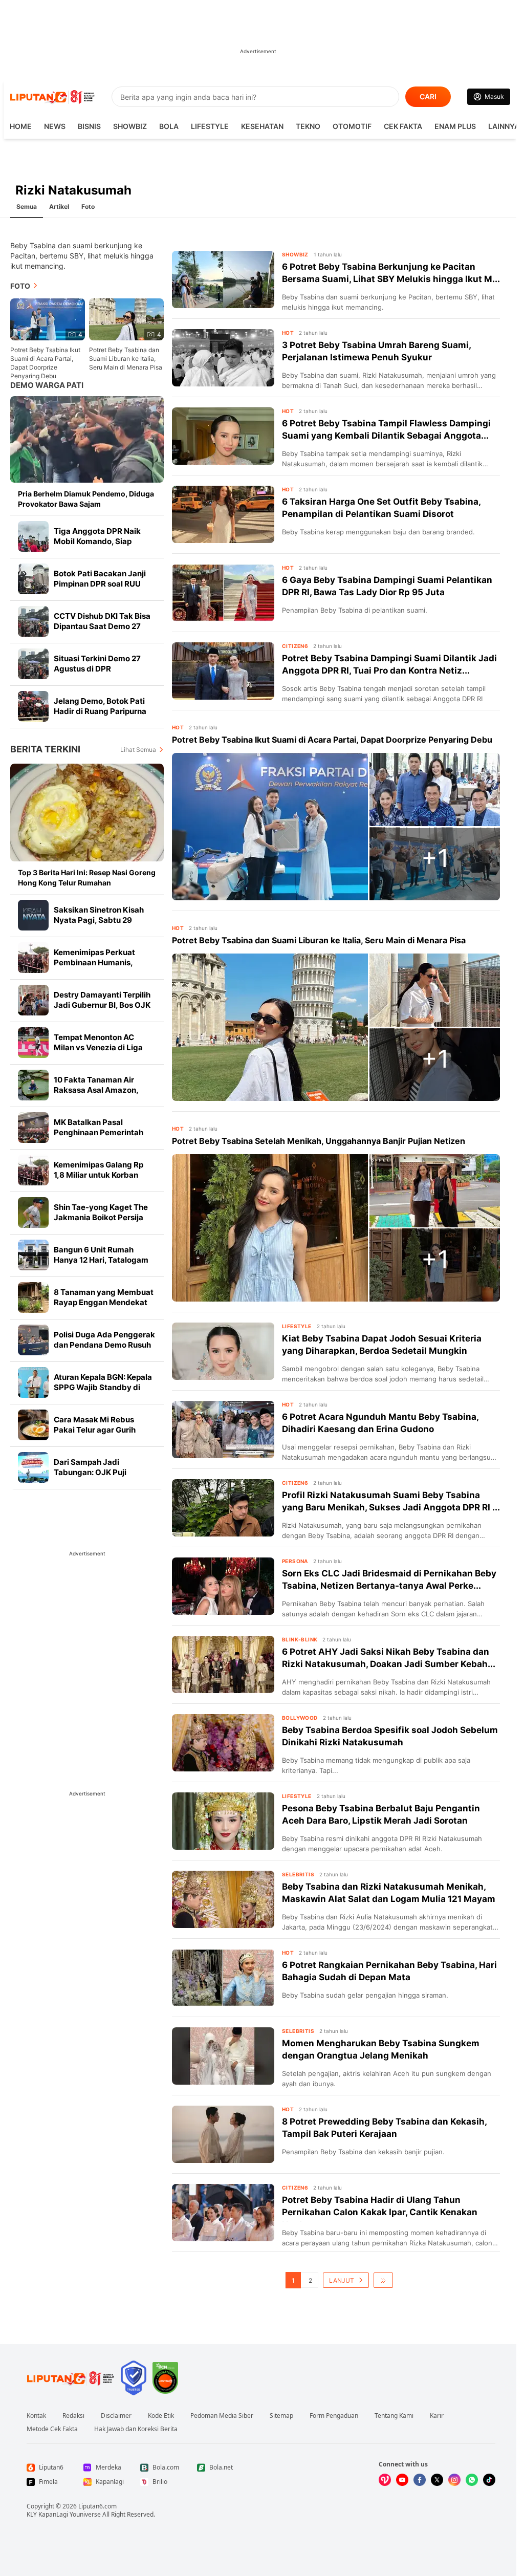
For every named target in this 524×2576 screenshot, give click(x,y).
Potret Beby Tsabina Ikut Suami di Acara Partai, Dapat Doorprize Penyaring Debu (45, 363)
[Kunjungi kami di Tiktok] (489, 2480)
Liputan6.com (97, 2506)
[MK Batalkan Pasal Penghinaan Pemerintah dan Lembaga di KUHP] (33, 1128)
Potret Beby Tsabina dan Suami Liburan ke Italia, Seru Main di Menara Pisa (126, 359)
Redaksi (73, 2416)
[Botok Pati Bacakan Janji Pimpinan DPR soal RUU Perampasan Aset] (33, 579)
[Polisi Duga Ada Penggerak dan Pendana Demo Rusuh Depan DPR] (33, 1340)
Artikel (59, 207)
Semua (27, 207)
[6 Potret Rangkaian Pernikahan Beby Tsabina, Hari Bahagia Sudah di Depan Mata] (223, 1978)
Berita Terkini (45, 749)
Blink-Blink (300, 1639)
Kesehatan (262, 126)
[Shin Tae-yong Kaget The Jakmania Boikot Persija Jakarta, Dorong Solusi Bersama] (33, 1213)
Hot (288, 333)
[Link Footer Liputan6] (71, 2378)
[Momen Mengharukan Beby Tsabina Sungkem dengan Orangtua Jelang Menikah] (223, 2056)
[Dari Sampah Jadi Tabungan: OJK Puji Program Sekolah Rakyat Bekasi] (33, 1467)
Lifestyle (210, 126)
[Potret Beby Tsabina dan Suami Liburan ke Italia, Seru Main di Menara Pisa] (270, 1027)
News (55, 126)
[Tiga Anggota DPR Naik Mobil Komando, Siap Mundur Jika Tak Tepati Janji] (33, 536)
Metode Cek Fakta (52, 2429)
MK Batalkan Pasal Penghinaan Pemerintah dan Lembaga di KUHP (99, 1132)
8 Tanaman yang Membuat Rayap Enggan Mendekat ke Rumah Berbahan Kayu (104, 1302)
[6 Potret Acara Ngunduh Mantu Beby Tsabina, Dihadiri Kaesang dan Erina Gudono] (223, 1430)
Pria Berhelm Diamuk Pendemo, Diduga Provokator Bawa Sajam (86, 499)
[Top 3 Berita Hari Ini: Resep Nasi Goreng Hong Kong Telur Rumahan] (87, 813)
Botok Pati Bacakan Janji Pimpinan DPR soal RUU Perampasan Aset (100, 584)
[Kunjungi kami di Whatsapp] (472, 2480)
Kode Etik (161, 2416)
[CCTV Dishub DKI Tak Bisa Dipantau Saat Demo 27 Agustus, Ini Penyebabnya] (33, 621)
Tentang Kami (394, 2416)
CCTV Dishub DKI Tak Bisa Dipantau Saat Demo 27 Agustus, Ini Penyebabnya (102, 626)
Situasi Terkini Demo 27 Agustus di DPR (97, 664)
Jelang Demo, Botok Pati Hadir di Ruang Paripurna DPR (100, 711)
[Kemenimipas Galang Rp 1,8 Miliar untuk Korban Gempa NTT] (33, 1170)
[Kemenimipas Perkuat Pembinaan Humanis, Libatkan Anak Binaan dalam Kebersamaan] (33, 958)
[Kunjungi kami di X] (437, 2480)
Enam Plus (455, 126)
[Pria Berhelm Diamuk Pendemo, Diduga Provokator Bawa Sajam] (87, 439)
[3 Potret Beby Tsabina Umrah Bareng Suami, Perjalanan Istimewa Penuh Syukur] (223, 358)
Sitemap (281, 2416)
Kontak (36, 2416)
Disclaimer (116, 2416)
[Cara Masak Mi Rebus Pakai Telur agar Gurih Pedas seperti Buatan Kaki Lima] (33, 1425)
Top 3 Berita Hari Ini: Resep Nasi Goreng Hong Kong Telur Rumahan (87, 878)
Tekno (308, 126)
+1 (435, 858)
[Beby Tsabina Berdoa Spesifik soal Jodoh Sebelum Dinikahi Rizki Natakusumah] (223, 1743)
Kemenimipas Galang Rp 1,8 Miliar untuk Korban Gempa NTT (99, 1175)
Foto (88, 207)
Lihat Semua (138, 750)
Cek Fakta (403, 126)
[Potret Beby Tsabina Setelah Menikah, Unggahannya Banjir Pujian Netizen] (270, 1228)
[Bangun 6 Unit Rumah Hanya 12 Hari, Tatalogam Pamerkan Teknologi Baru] (33, 1255)
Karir (437, 2416)
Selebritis (298, 1874)
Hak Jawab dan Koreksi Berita (136, 2429)
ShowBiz (130, 126)
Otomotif (352, 126)
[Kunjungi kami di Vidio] (385, 2480)
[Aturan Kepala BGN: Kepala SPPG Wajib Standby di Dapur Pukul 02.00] (33, 1382)
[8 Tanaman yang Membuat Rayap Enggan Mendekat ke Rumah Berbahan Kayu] (33, 1297)
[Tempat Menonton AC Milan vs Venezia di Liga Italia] (33, 1043)
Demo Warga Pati (47, 385)
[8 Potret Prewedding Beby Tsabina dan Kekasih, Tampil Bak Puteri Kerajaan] (223, 2134)
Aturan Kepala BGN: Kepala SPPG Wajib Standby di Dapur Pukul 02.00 (103, 1387)
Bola (169, 126)
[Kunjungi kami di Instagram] (454, 2480)
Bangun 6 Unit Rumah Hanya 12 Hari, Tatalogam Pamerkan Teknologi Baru (102, 1260)
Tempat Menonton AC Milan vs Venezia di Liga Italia (98, 1047)
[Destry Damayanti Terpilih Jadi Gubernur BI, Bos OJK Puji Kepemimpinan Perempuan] (33, 1000)
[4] (48, 319)
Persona (295, 1561)
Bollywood (300, 1718)
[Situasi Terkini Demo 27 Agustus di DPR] (33, 664)
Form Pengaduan (334, 2416)
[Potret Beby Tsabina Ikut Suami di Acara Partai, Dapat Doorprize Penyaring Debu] (270, 827)
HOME (21, 126)
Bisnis (89, 126)
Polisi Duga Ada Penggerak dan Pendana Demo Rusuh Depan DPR (104, 1345)
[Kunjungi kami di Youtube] (402, 2480)
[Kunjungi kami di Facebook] (420, 2480)
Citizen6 (295, 646)
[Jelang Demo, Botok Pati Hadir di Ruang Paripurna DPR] (33, 706)
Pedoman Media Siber (222, 2416)
